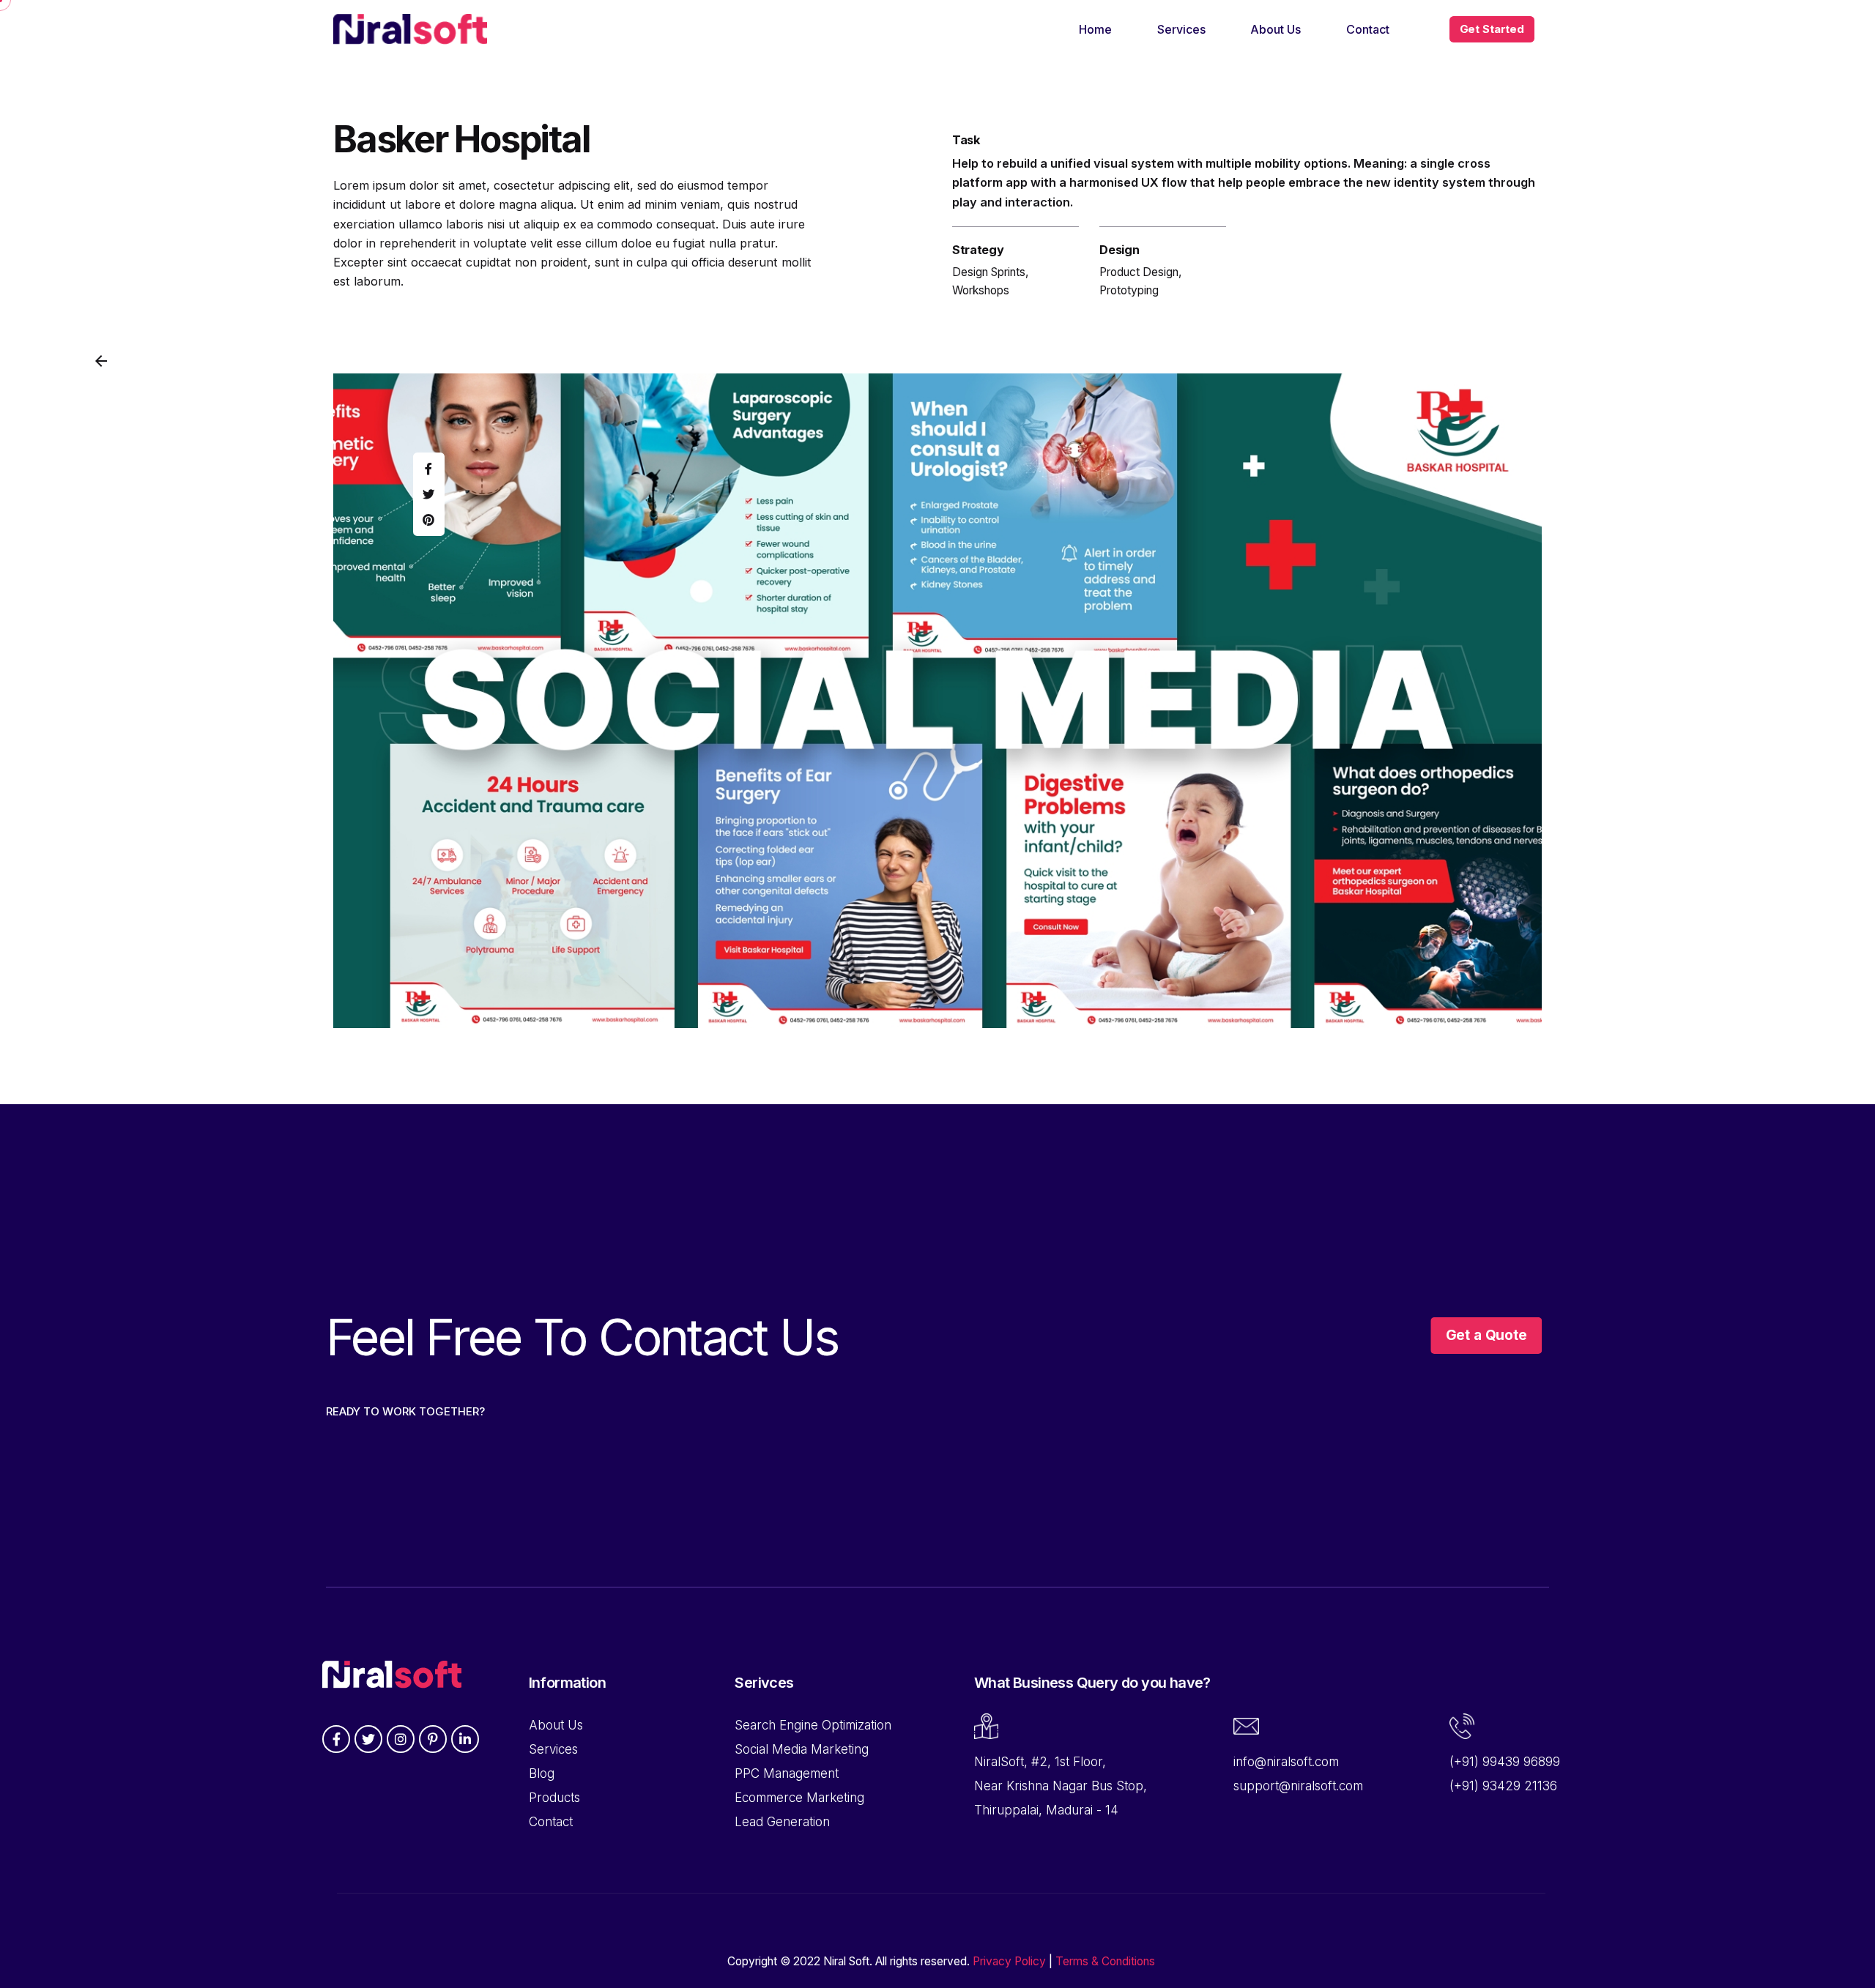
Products (554, 1798)
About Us (556, 1725)
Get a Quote (1486, 1335)
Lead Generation (782, 1822)
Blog (542, 1773)
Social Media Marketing (802, 1749)
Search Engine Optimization (813, 1725)
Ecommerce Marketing (799, 1798)
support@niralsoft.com (1298, 1786)
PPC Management (787, 1773)
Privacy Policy (1009, 1961)
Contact (551, 1822)
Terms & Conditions (1105, 1961)
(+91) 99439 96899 (1505, 1762)
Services (553, 1749)
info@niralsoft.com (1286, 1762)
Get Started (1492, 29)
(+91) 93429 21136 (1503, 1786)
